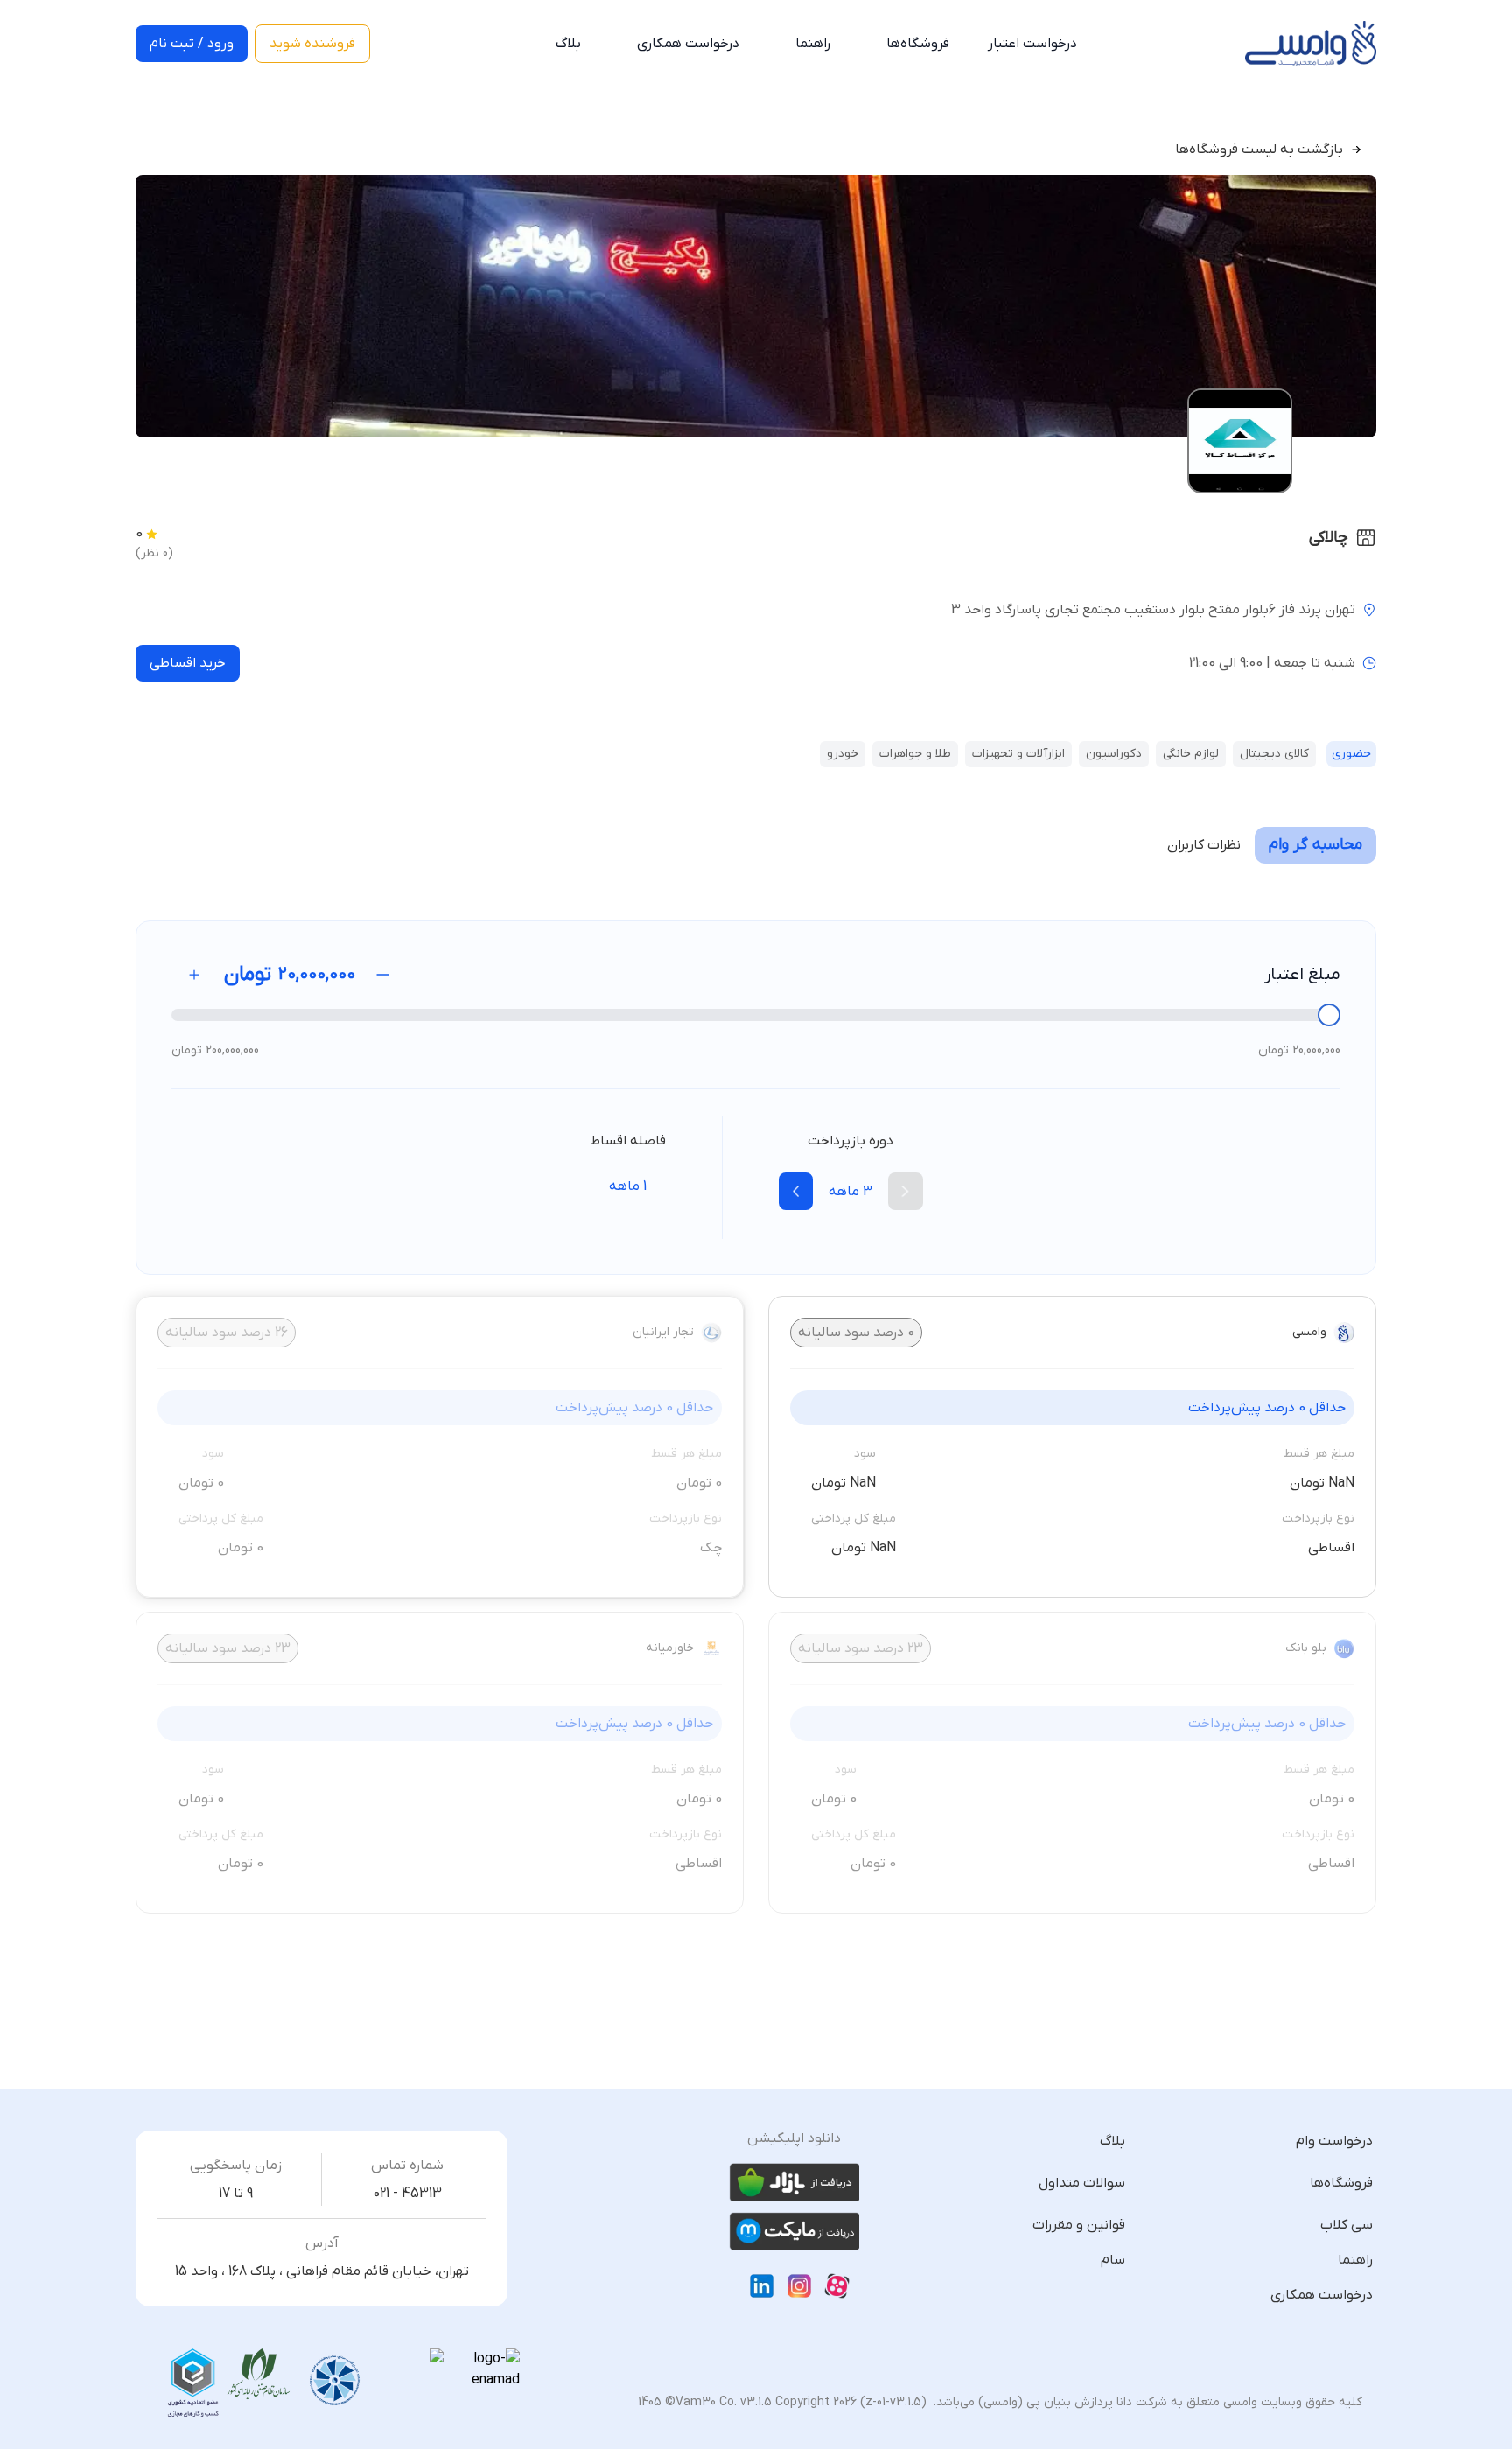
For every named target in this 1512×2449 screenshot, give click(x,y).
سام (1113, 2260)
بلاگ (568, 44)
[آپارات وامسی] (837, 2286)
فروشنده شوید (312, 44)
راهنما (813, 44)
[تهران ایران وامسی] (259, 2375)
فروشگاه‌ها (918, 44)
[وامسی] (1311, 44)
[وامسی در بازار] (794, 2182)
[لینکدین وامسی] (762, 2286)
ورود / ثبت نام (192, 44)
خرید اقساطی (188, 663)
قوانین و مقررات (1079, 2225)
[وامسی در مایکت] (794, 2231)
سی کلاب (1347, 2225)
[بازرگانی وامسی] (335, 2381)
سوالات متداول (1082, 2183)
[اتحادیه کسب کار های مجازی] (193, 2383)
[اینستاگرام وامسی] (799, 2286)
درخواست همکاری (688, 44)
